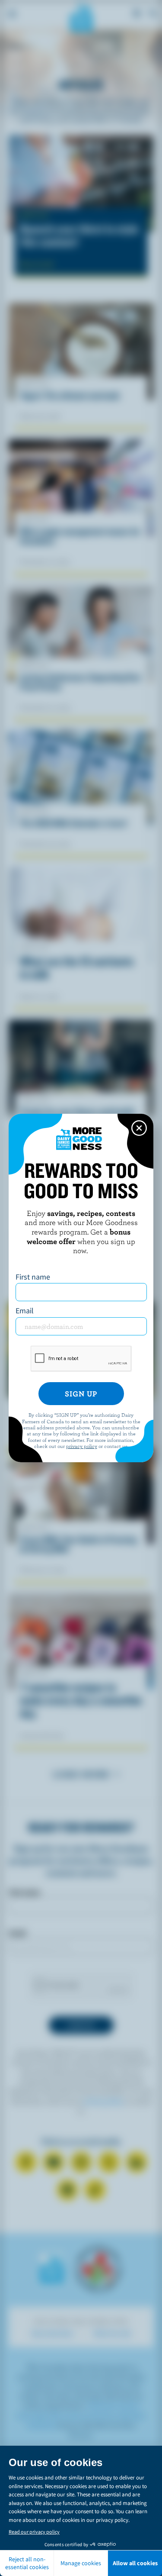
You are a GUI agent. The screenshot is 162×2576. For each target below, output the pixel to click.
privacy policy (82, 1446)
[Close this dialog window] (139, 1128)
